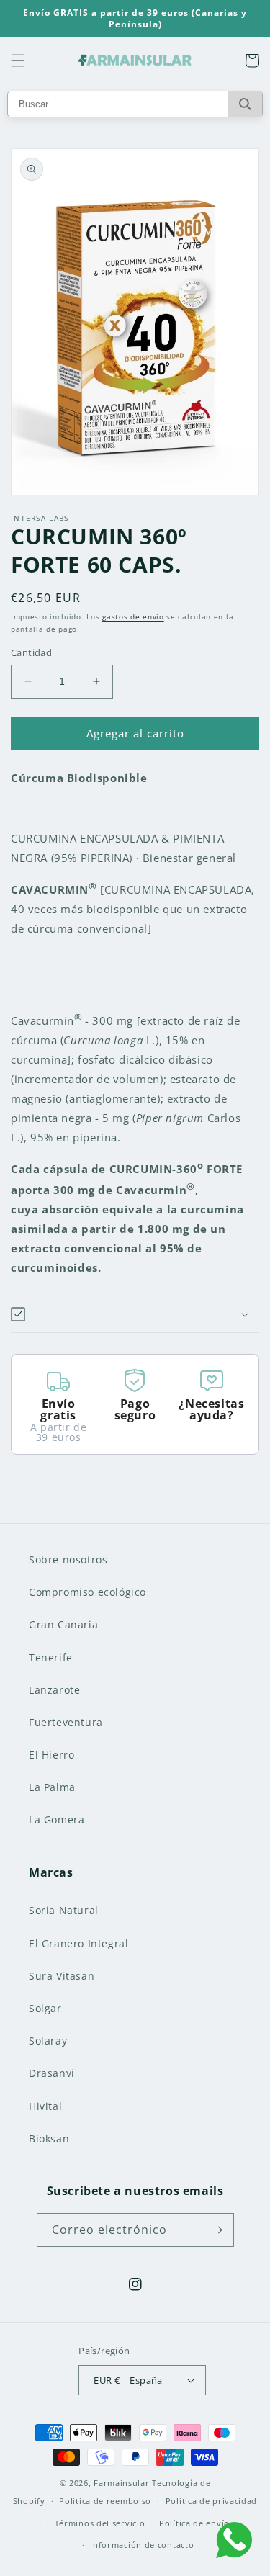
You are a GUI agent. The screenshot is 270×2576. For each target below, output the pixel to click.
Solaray (48, 2041)
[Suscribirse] (217, 2230)
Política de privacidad (211, 2501)
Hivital (45, 2106)
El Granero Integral (78, 1943)
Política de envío (194, 2523)
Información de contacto (142, 2545)
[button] (18, 60)
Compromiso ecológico (87, 1592)
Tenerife (51, 1657)
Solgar (45, 2008)
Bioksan (49, 2139)
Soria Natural (64, 1910)
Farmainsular (121, 2483)
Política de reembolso (105, 2501)
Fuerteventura (66, 1722)
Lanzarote (54, 1690)
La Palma (52, 1787)
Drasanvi (52, 2073)
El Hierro (51, 1755)
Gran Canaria (63, 1624)
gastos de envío (133, 616)
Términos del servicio (100, 2523)
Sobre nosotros (68, 1559)
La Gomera (57, 1819)
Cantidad (31, 652)
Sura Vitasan (62, 1976)
